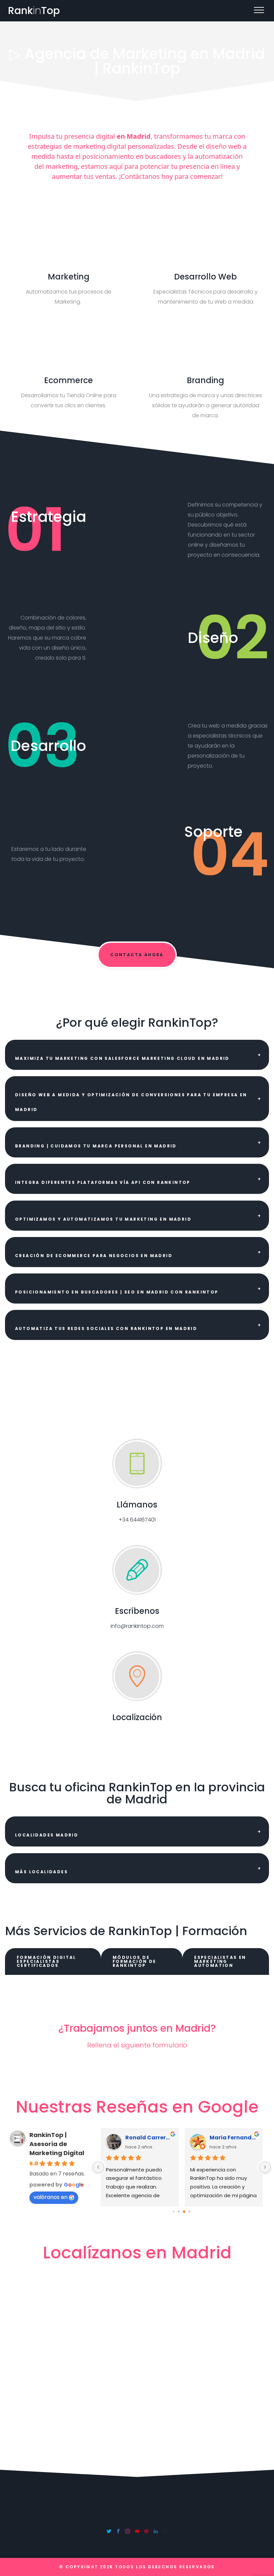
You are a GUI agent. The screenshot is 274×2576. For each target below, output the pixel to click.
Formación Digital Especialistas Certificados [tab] (46, 1961)
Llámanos (137, 1505)
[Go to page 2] (184, 2212)
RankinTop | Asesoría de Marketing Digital (57, 2144)
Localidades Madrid (47, 1835)
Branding (205, 380)
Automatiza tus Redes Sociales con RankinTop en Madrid (106, 1328)
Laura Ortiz (141, 2138)
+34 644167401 (137, 1520)
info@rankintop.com (137, 1626)
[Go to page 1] (179, 2211)
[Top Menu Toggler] (259, 10)
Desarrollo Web (205, 277)
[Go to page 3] (190, 2211)
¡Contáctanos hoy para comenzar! (171, 176)
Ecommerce (68, 380)
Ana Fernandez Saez (233, 2138)
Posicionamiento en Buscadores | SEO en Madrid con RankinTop (117, 1292)
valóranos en (50, 2197)
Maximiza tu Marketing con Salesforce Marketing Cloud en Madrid (122, 1058)
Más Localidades (41, 1872)
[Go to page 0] (174, 2211)
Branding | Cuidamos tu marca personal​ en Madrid (96, 1146)
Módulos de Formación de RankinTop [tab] (134, 1961)
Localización (137, 1717)
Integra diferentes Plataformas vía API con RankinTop (103, 1182)
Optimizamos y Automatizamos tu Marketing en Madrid (103, 1219)
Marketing (69, 277)
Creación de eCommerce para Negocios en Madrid (94, 1256)
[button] (137, 1055)
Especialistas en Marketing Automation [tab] (220, 1961)
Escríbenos (137, 1611)
